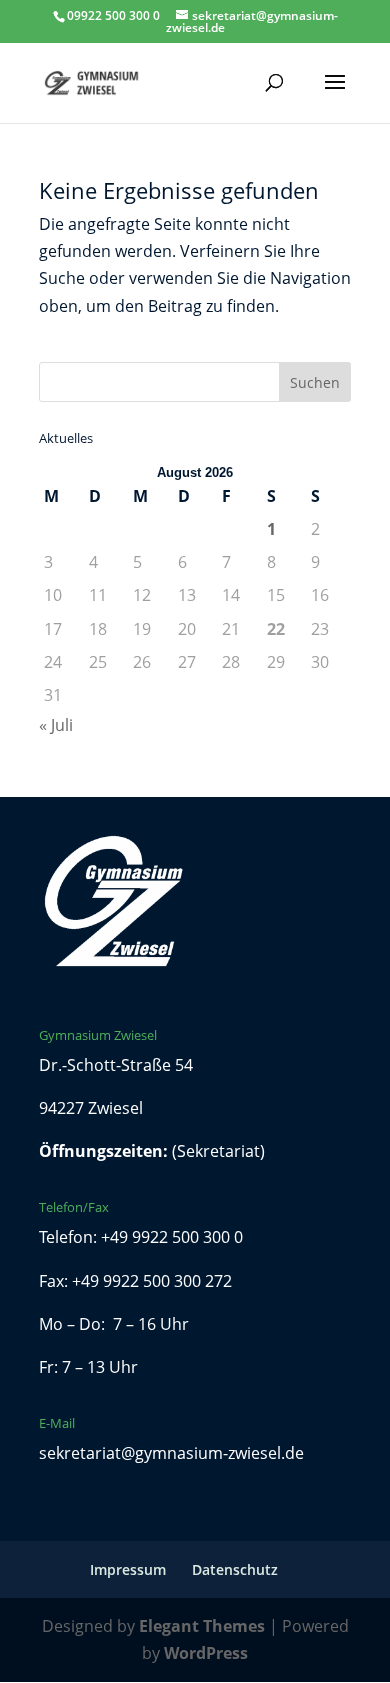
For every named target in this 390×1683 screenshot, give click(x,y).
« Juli (56, 725)
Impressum (128, 1569)
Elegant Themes (202, 1626)
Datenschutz (235, 1569)
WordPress (206, 1653)
